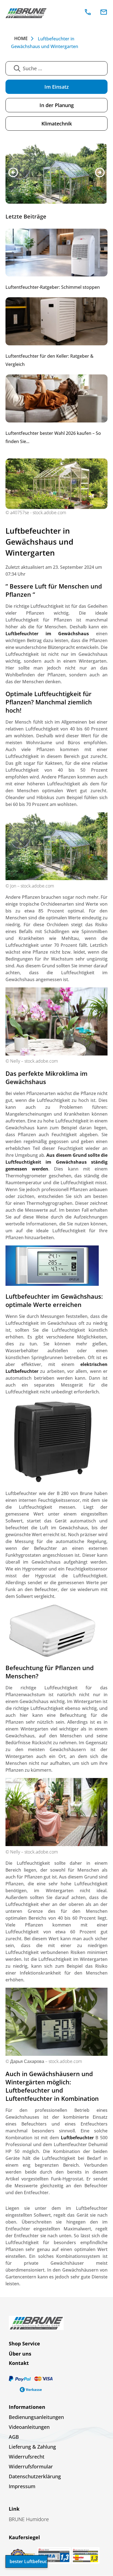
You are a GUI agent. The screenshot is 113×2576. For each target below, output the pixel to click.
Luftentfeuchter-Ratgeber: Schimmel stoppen (53, 288)
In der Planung (57, 105)
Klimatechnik (57, 124)
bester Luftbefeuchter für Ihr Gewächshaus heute (29, 2561)
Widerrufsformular (31, 2467)
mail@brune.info (104, 12)
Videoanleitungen (29, 2428)
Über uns (20, 2354)
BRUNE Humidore (29, 2520)
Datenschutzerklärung (35, 2477)
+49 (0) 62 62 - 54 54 (88, 12)
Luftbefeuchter (77, 2138)
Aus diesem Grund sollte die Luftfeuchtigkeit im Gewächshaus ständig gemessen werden (56, 1163)
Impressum (22, 2487)
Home (21, 39)
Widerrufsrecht (27, 2457)
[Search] (17, 68)
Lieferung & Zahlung (32, 2448)
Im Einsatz (57, 87)
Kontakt (19, 2364)
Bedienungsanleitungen (36, 2418)
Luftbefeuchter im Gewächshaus (47, 634)
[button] (13, 173)
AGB (14, 2438)
